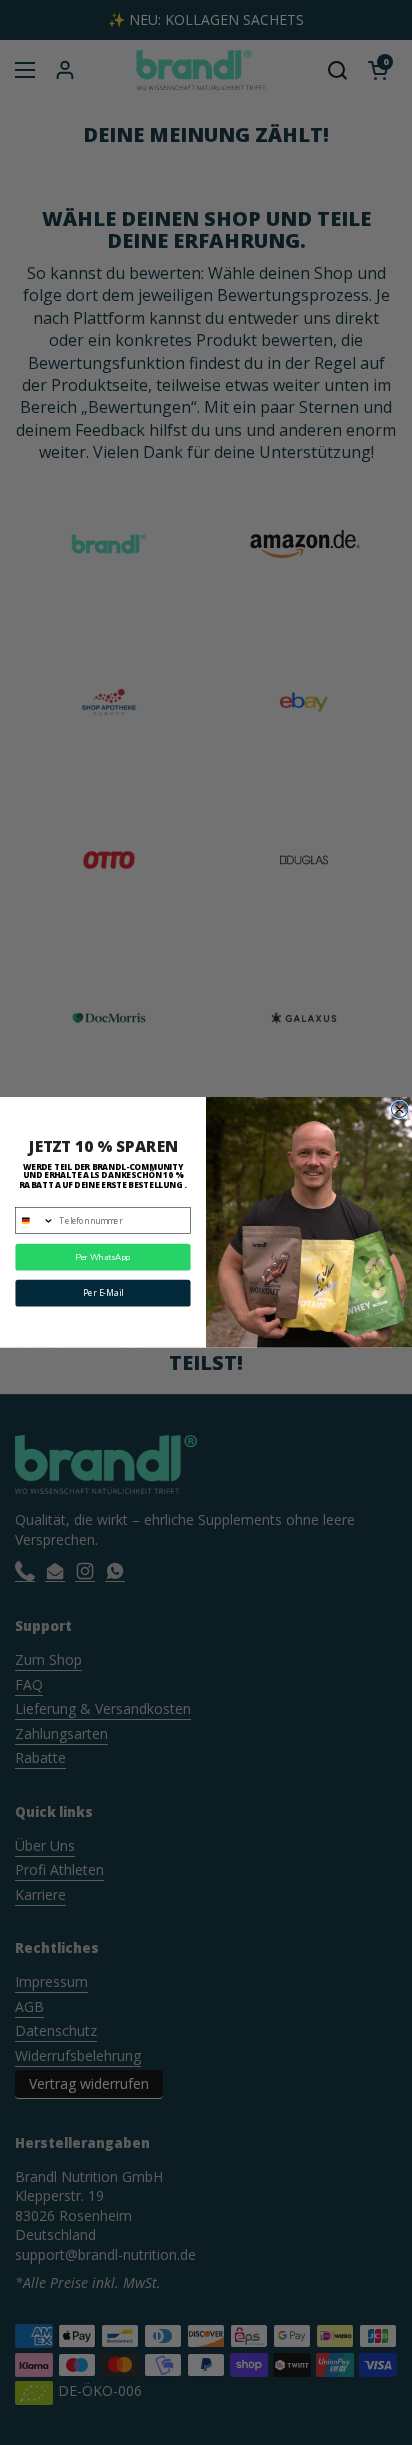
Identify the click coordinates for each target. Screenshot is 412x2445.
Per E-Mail (103, 1293)
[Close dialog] (399, 1109)
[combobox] (35, 1221)
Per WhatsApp (103, 1257)
